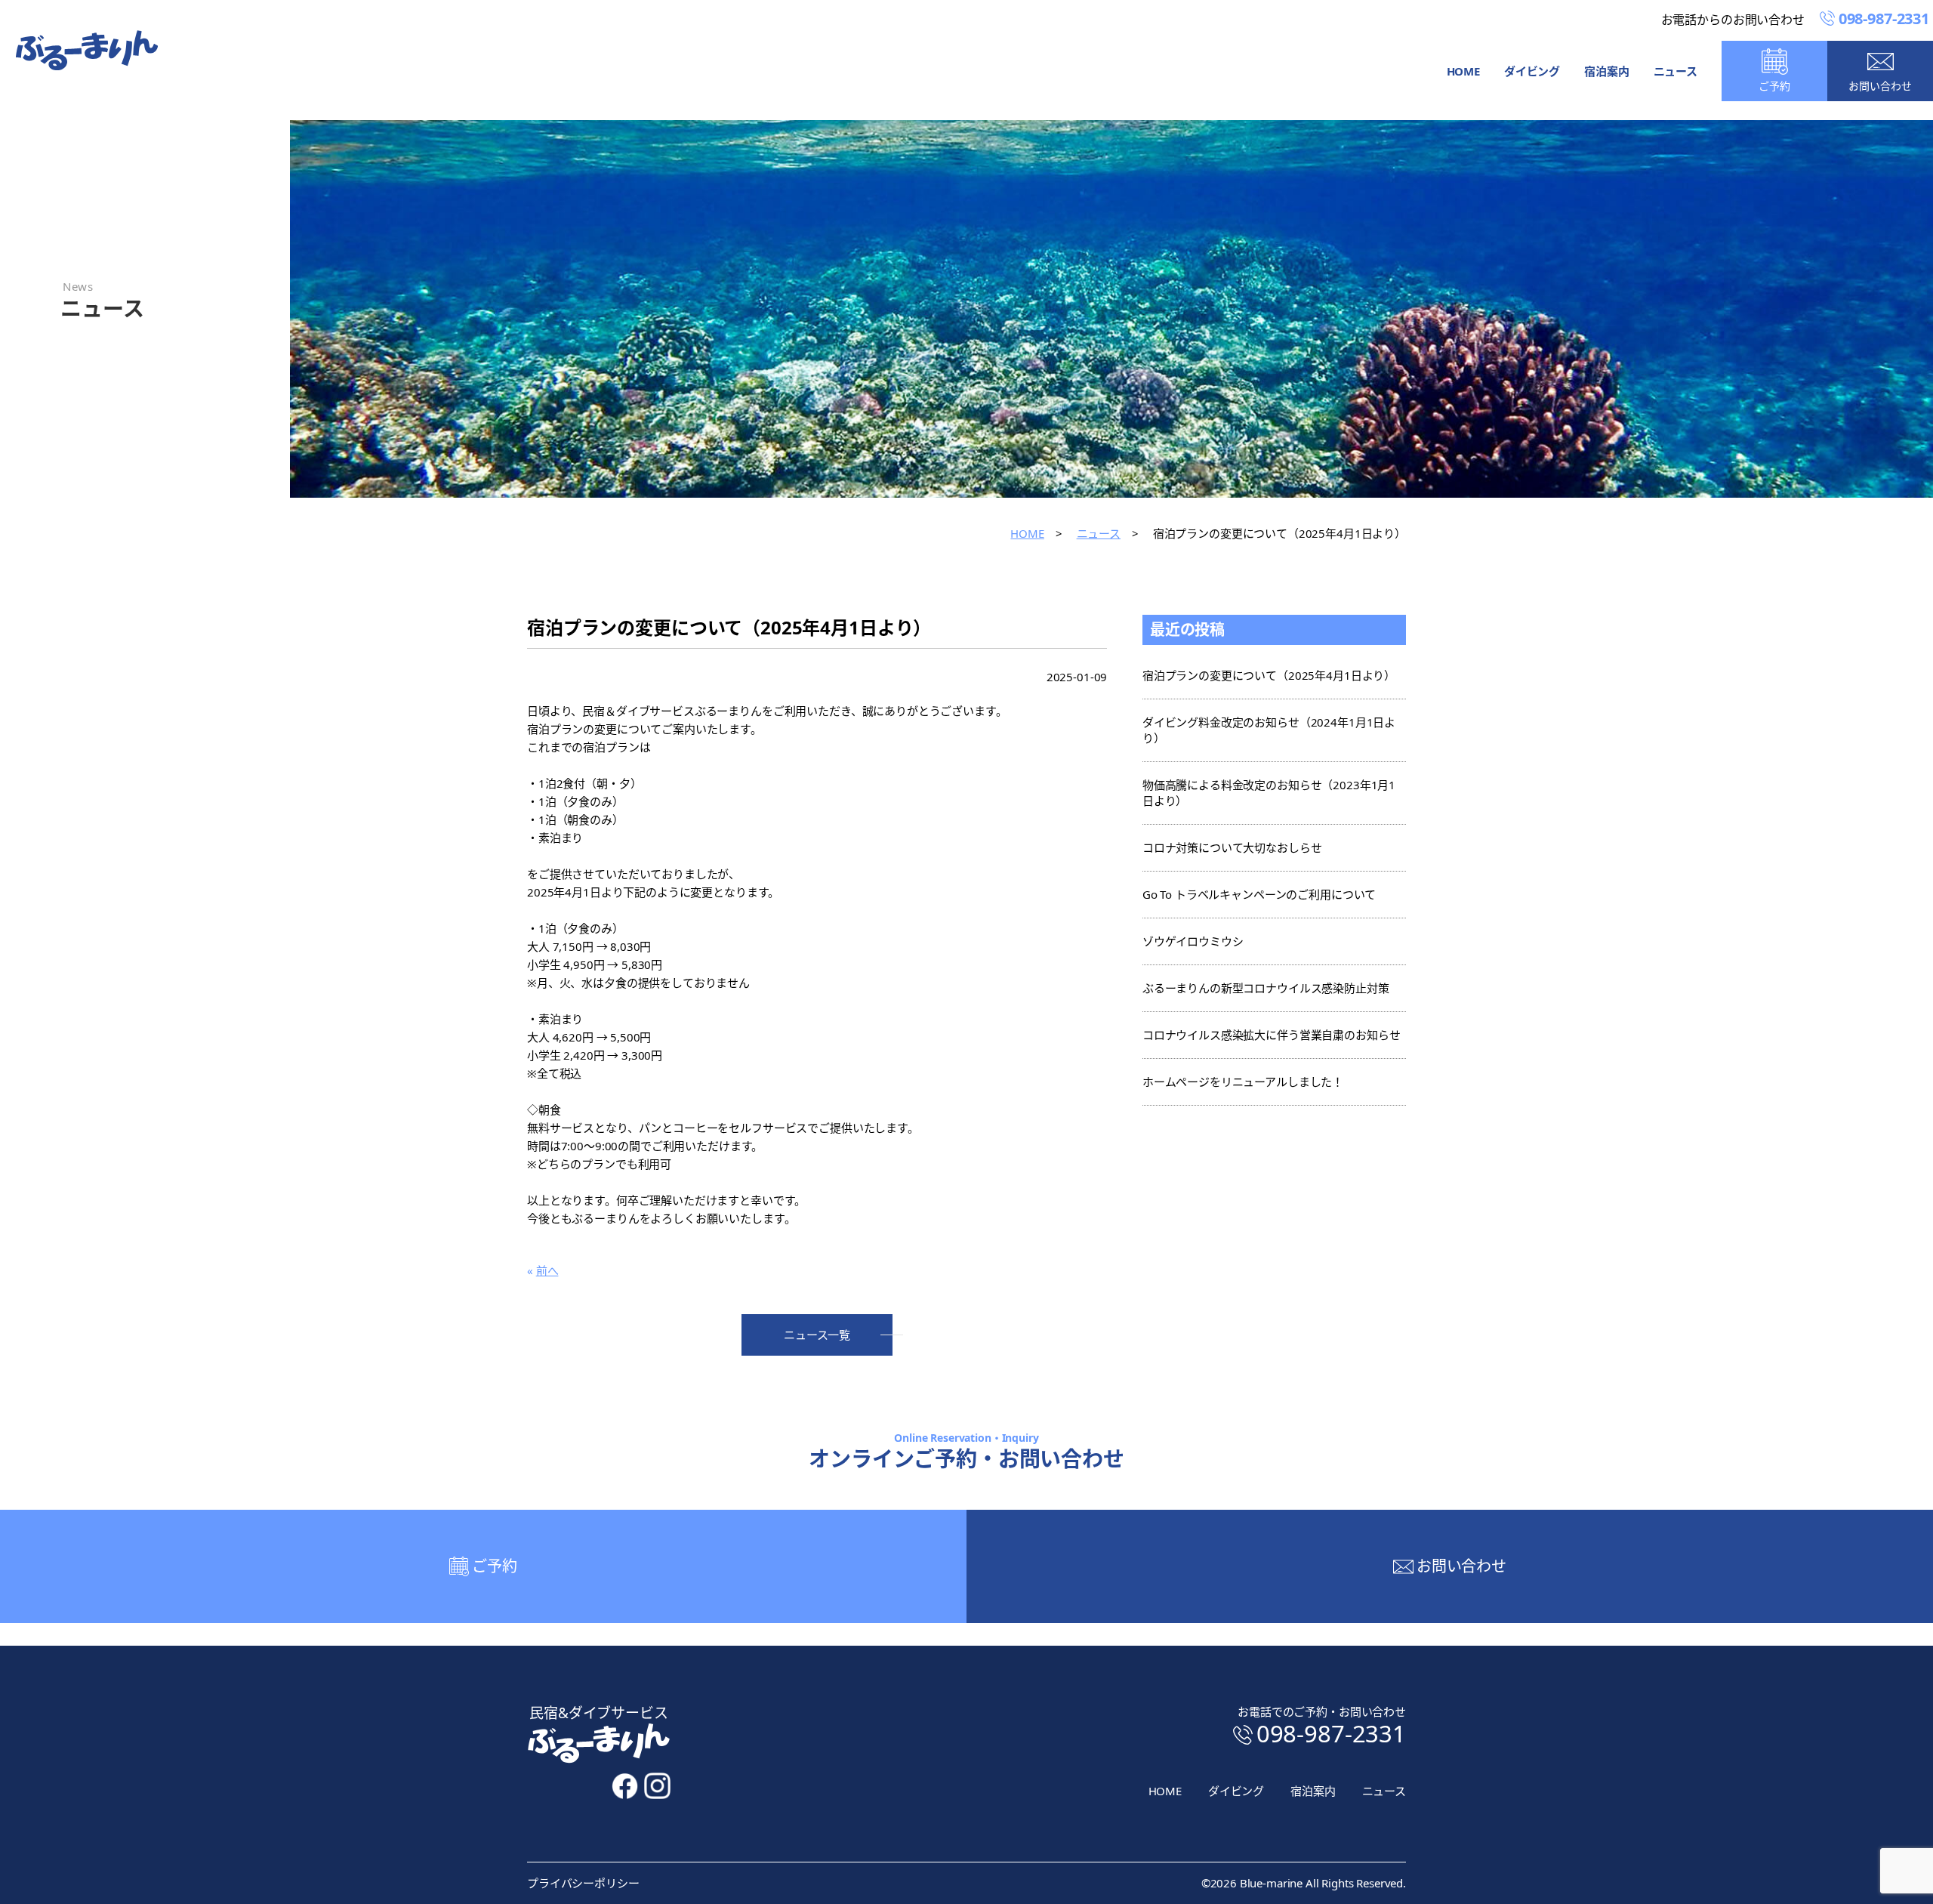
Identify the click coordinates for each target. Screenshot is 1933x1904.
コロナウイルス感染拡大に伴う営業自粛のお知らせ (1272, 1035)
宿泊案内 (1606, 71)
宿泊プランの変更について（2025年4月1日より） (1269, 675)
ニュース (1676, 71)
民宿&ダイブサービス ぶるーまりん (87, 50)
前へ (547, 1270)
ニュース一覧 (817, 1335)
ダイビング (1532, 71)
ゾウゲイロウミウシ (1193, 941)
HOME (1463, 71)
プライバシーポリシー (583, 1883)
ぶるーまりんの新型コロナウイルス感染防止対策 (1266, 988)
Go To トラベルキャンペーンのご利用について (1259, 894)
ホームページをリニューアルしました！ (1243, 1082)
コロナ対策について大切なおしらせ (1232, 847)
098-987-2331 (1331, 1733)
